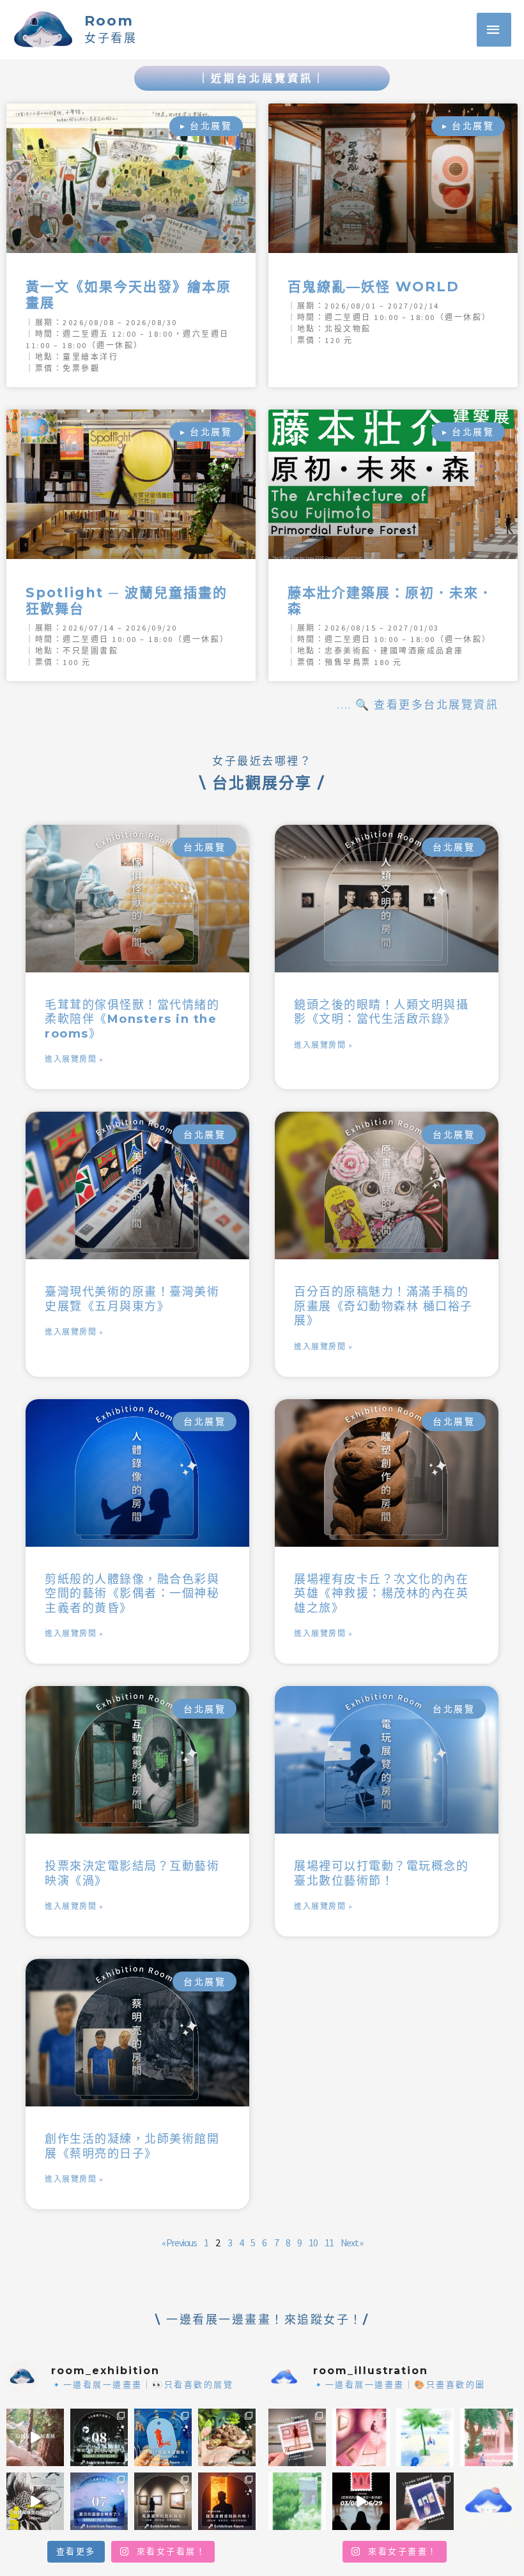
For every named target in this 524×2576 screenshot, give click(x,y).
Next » (352, 2242)
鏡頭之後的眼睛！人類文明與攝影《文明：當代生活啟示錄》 (381, 1012)
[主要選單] (494, 30)
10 (313, 2242)
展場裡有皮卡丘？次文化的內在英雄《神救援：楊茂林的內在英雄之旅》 (381, 1594)
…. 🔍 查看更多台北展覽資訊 (418, 705)
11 (329, 2242)
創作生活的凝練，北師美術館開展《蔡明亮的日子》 (132, 2146)
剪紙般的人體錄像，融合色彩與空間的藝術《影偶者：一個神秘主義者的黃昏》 (132, 1594)
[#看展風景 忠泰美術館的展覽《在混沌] (361, 2501)
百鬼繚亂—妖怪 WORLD (374, 287)
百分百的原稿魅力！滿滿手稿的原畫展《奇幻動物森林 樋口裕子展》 (383, 1306)
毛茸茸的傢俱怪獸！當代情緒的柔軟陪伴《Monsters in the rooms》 (132, 1019)
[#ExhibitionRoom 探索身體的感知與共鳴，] (227, 2501)
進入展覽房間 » (74, 1059)
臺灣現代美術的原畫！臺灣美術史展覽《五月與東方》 (132, 1299)
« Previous (179, 2242)
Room (109, 21)
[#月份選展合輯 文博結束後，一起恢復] (99, 2437)
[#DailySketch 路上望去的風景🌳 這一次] (425, 2437)
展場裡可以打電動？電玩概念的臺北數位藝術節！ (381, 1874)
